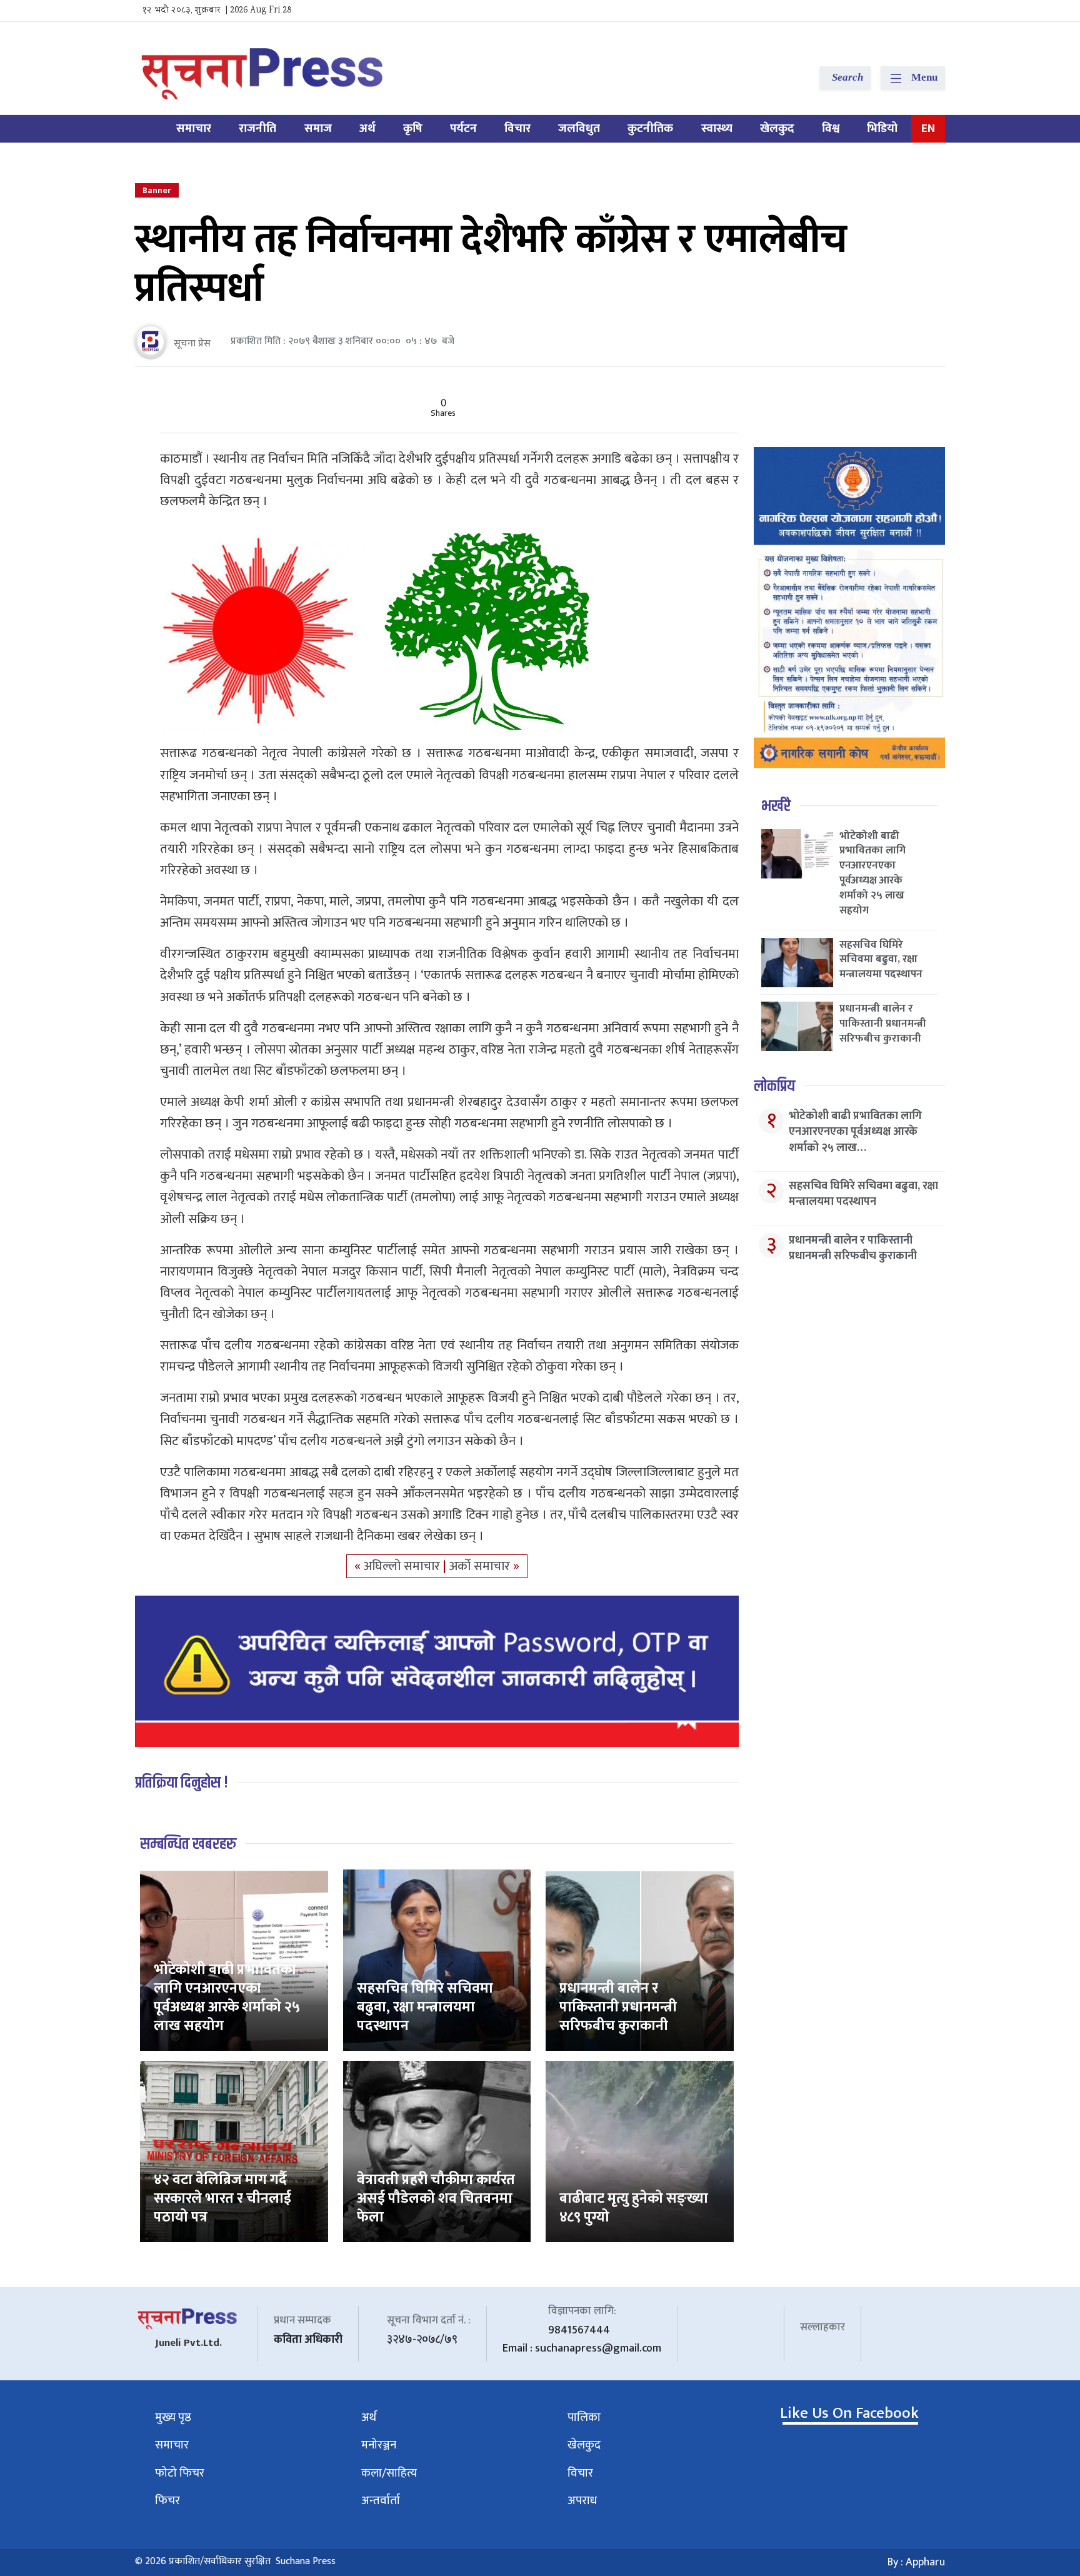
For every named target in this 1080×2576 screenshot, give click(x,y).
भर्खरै (776, 806)
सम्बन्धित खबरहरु (188, 1844)
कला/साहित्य (389, 2473)
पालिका (584, 2418)
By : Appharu (916, 2562)
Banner (157, 190)
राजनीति (257, 128)
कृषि (413, 128)
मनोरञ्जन (379, 2445)
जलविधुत (579, 128)
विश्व (831, 128)
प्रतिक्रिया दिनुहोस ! (182, 1783)
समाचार (194, 128)
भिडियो (882, 128)
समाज (318, 128)
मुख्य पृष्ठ (173, 2418)
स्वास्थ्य (717, 128)
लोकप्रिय (774, 1086)
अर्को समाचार (481, 1566)
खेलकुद (777, 128)
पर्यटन (463, 128)
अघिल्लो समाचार (403, 1566)
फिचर (167, 2501)
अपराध (582, 2501)
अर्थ (367, 128)
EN (928, 128)
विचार (517, 128)
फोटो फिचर (180, 2473)
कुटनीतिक (650, 128)
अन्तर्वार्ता (381, 2501)
